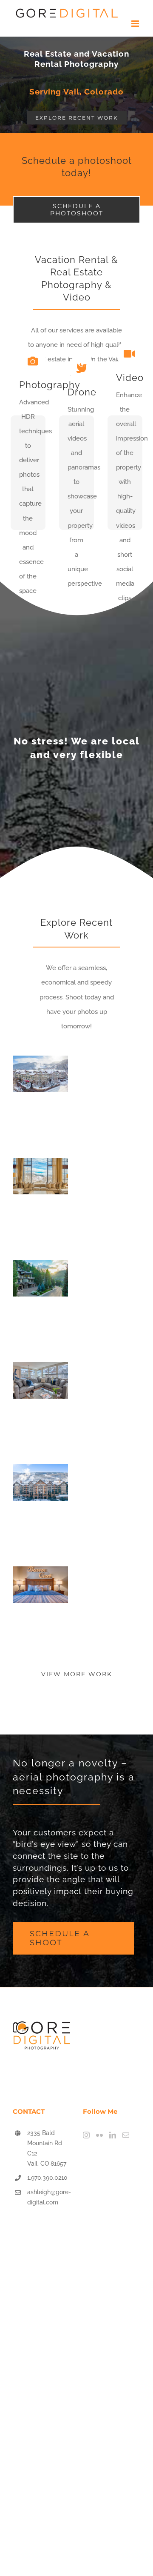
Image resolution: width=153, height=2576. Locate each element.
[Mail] (126, 2135)
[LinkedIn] (113, 2135)
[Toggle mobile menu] (136, 24)
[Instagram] (86, 2135)
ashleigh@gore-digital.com (49, 2197)
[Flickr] (99, 2135)
